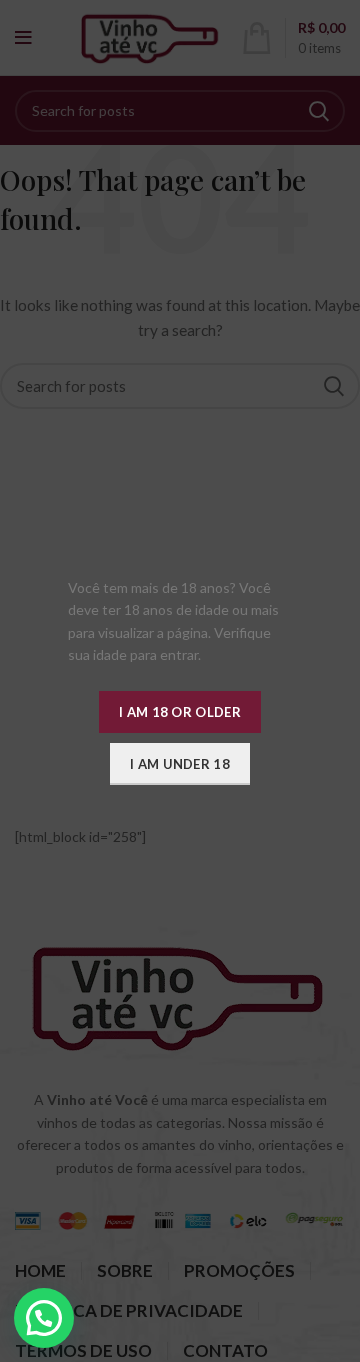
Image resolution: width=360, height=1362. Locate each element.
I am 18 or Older (180, 712)
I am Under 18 (180, 764)
